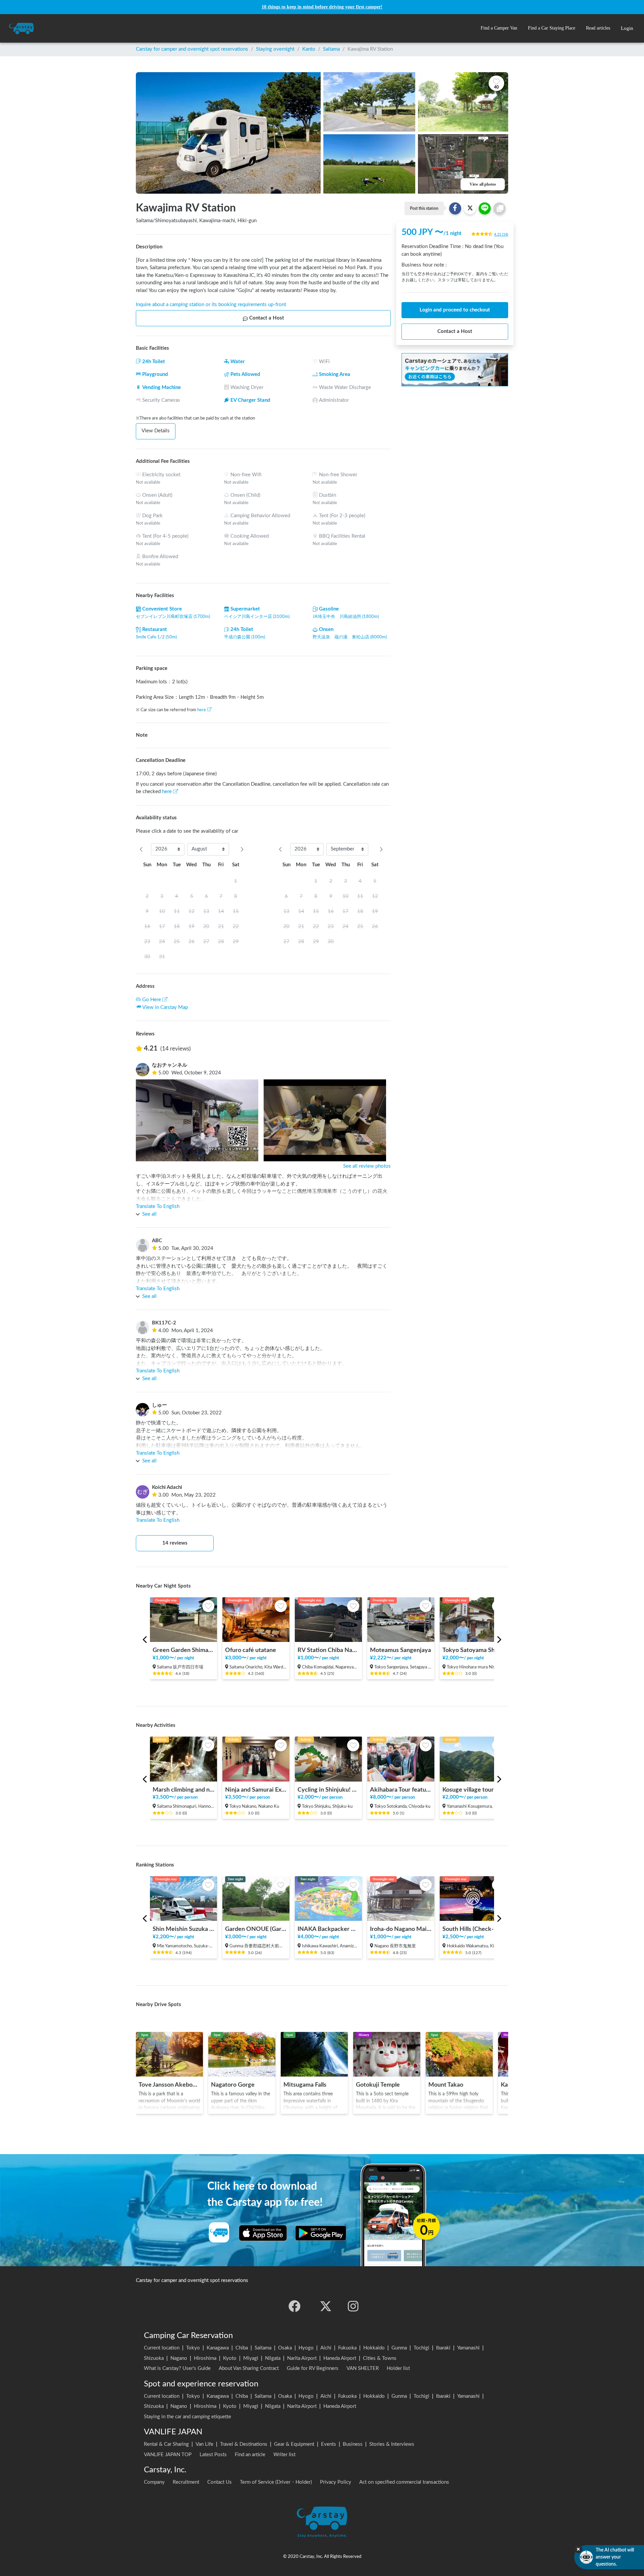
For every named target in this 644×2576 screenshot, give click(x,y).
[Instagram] (353, 2306)
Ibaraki (443, 2348)
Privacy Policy (336, 2482)
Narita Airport (302, 2358)
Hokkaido (374, 2348)
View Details (156, 431)
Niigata (273, 2358)
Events (329, 2444)
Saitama (331, 49)
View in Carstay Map (165, 1007)
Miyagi (251, 2358)
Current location (162, 2348)
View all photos (483, 184)
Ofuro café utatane (251, 1650)
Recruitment (186, 2482)
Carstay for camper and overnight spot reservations (192, 49)
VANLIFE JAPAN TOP (168, 2455)
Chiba (242, 2348)
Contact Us (220, 2482)
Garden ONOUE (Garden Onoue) (256, 1929)
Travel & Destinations (244, 2444)
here (202, 710)
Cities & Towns (380, 2358)
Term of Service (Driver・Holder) (276, 2482)
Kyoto (230, 2358)
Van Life (204, 2444)
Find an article (250, 2455)
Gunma (399, 2348)
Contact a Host (267, 318)
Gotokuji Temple (378, 2085)
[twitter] (326, 2306)
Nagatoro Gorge (233, 2085)
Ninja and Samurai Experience (256, 1790)
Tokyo (193, 2348)
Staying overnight (275, 49)
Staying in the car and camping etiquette (187, 2417)
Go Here (152, 1000)
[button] (499, 28)
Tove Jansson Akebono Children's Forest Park (169, 2085)
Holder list (398, 2368)
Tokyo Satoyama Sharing (473, 1650)
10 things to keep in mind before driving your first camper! (322, 7)
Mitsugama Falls (305, 2085)
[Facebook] (294, 2306)
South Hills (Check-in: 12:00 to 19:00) (473, 1929)
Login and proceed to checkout (455, 310)
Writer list (284, 2455)
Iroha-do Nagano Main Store (401, 1929)
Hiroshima (205, 2358)
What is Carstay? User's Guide (177, 2368)
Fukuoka (347, 2348)
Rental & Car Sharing (166, 2444)
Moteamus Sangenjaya (400, 1650)
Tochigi (421, 2348)
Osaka (285, 2348)
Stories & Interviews (392, 2444)
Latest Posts (213, 2455)
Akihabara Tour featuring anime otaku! (401, 1790)
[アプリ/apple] (263, 2233)
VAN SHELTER (363, 2368)
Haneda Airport (340, 2358)
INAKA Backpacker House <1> (328, 1929)
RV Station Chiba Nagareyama (328, 1650)
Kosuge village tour (468, 1790)
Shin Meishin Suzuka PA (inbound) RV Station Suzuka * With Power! (183, 1929)
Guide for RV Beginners (313, 2368)
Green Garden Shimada (183, 1650)
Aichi (326, 2348)
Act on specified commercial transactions (404, 2482)
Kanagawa (218, 2348)
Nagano (179, 2358)
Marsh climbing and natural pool (183, 1790)
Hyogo (306, 2348)
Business (353, 2444)
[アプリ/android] (321, 2233)
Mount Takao (446, 2085)
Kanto (309, 49)
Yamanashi (468, 2348)
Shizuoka (154, 2358)
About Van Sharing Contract (249, 2368)
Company (154, 2482)
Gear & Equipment (294, 2444)
